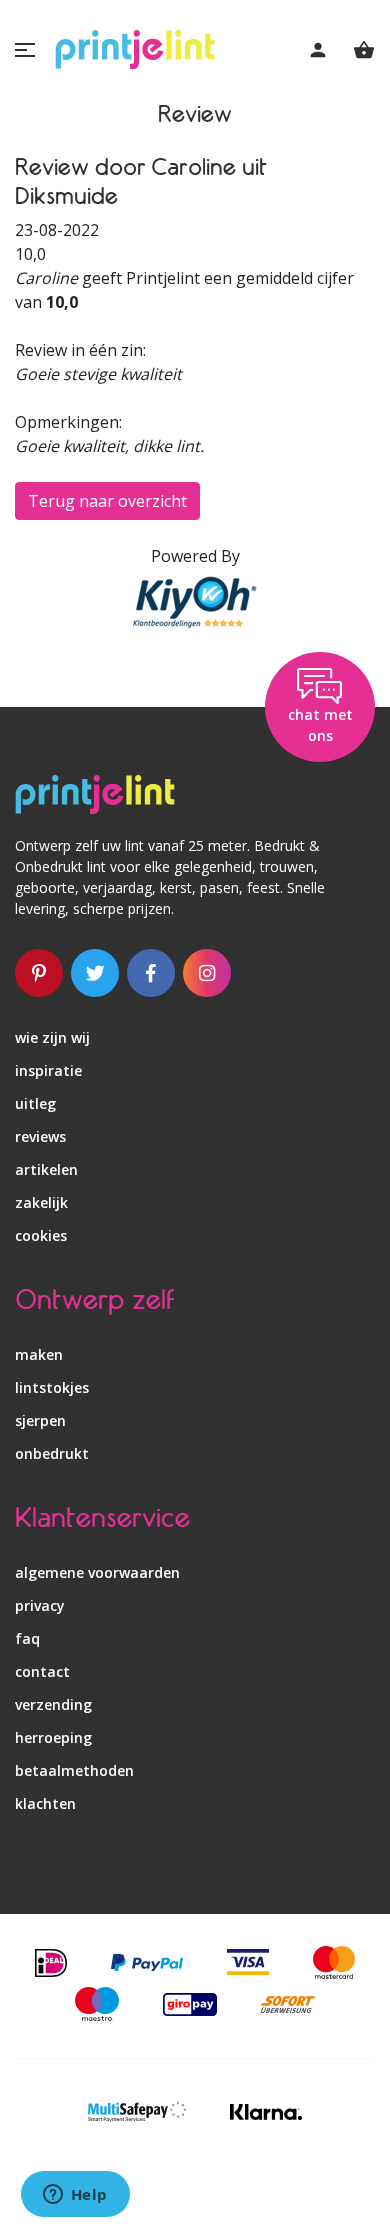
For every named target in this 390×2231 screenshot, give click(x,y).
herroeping (53, 1737)
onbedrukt (52, 1453)
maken (39, 1354)
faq (27, 1638)
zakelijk (41, 1202)
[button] (25, 50)
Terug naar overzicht (107, 501)
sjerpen (40, 1420)
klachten (45, 1803)
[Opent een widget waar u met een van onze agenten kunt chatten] (75, 2196)
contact (42, 1671)
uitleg (35, 1103)
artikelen (46, 1169)
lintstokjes (52, 1387)
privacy (40, 1605)
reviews (40, 1136)
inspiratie (48, 1070)
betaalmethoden (74, 1770)
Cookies (41, 1235)
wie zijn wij (52, 1037)
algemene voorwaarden (97, 1572)
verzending (53, 1704)
